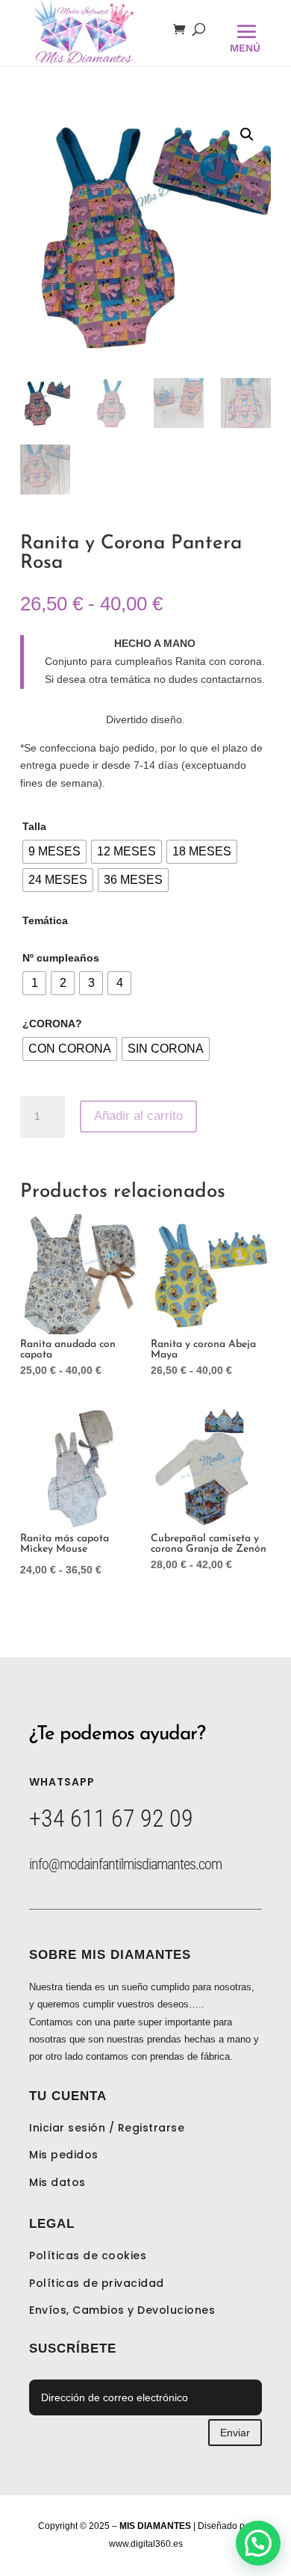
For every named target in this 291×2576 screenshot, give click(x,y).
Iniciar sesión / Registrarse (107, 2128)
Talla (34, 826)
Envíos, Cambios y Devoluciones (122, 2310)
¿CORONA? (52, 1024)
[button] (247, 134)
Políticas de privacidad (97, 2283)
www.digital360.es (146, 2544)
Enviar (235, 2433)
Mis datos (57, 2182)
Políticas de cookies (88, 2255)
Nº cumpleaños (61, 958)
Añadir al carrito (138, 1116)
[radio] (54, 852)
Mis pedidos (64, 2155)
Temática (45, 920)
